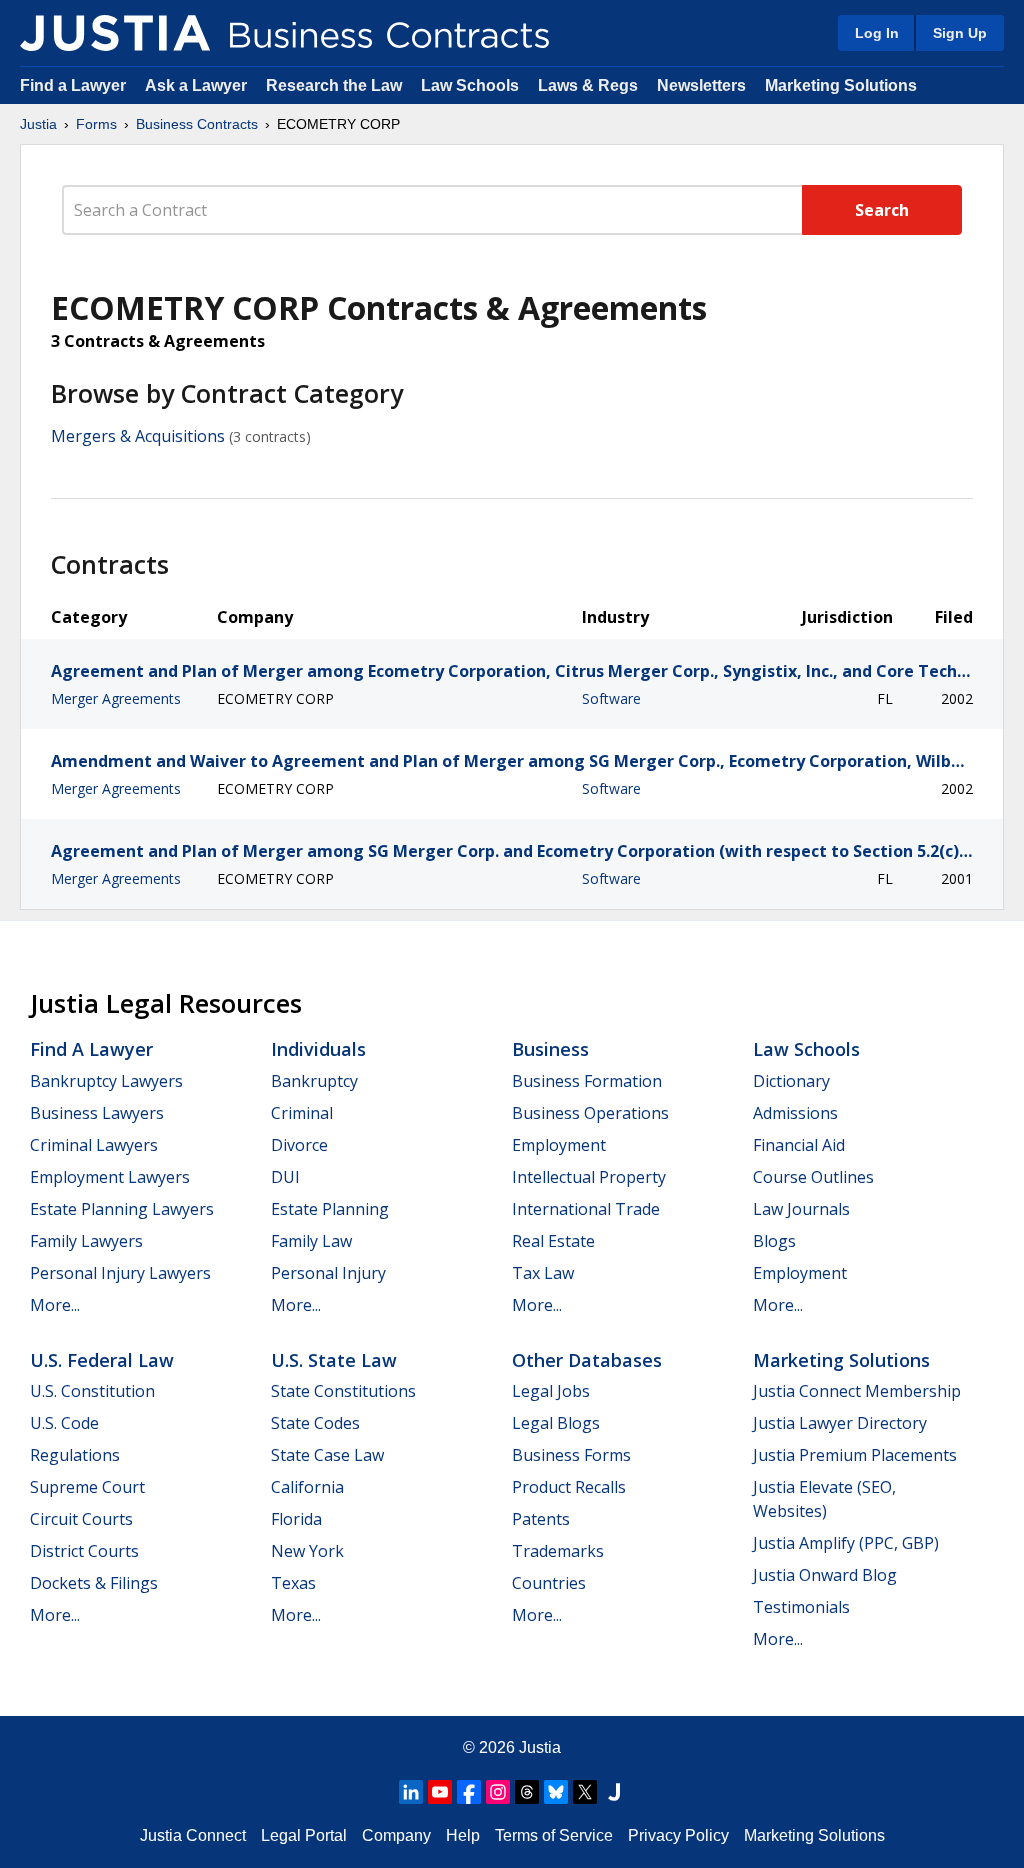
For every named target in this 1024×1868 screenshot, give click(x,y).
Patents (541, 1519)
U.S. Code (64, 1423)
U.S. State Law (334, 1360)
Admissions (795, 1113)
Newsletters (701, 85)
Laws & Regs (588, 85)
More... (55, 1305)
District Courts (84, 1551)
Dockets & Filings (94, 1583)
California (307, 1487)
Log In (877, 33)
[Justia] (115, 33)
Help (463, 1835)
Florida (296, 1519)
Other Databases (587, 1360)
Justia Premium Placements (855, 1455)
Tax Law (543, 1273)
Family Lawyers (86, 1241)
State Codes (315, 1423)
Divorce (299, 1145)
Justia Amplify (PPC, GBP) (846, 1543)
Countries (549, 1583)
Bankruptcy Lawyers (106, 1081)
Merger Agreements (116, 698)
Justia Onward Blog (825, 1575)
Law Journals (801, 1209)
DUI (285, 1177)
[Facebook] (469, 1792)
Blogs (774, 1241)
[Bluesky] (556, 1792)
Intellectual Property (589, 1177)
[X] (585, 1792)
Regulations (75, 1455)
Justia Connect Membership (857, 1391)
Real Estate (553, 1241)
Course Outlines (813, 1177)
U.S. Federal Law (102, 1360)
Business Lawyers (97, 1113)
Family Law (311, 1241)
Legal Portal (304, 1835)
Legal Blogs (556, 1423)
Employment (559, 1145)
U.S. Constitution (92, 1391)
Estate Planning (330, 1209)
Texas (293, 1583)
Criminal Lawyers (94, 1145)
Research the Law (334, 85)
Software (611, 698)
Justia (38, 124)
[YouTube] (440, 1792)
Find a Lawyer (73, 85)
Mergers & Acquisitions (138, 436)
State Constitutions (343, 1391)
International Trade (586, 1209)
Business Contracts (197, 124)
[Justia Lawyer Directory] (614, 1792)
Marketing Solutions (841, 85)
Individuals (318, 1049)
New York (307, 1551)
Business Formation (587, 1081)
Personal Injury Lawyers (120, 1273)
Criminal (302, 1113)
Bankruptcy (314, 1081)
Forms (96, 124)
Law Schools (470, 85)
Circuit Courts (81, 1519)
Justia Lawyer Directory (840, 1423)
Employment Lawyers (110, 1177)
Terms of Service (554, 1835)
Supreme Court (87, 1487)
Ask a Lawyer (198, 85)
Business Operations (590, 1113)
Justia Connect (193, 1835)
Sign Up (960, 33)
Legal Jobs (551, 1391)
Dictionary (791, 1081)
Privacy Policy (678, 1835)
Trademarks (558, 1551)
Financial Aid (799, 1145)
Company (396, 1835)
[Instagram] (498, 1792)
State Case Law (327, 1455)
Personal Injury (328, 1273)
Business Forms (571, 1455)
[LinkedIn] (411, 1792)
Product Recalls (569, 1487)
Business (550, 1049)
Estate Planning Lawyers (122, 1209)
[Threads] (527, 1792)
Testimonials (801, 1607)
